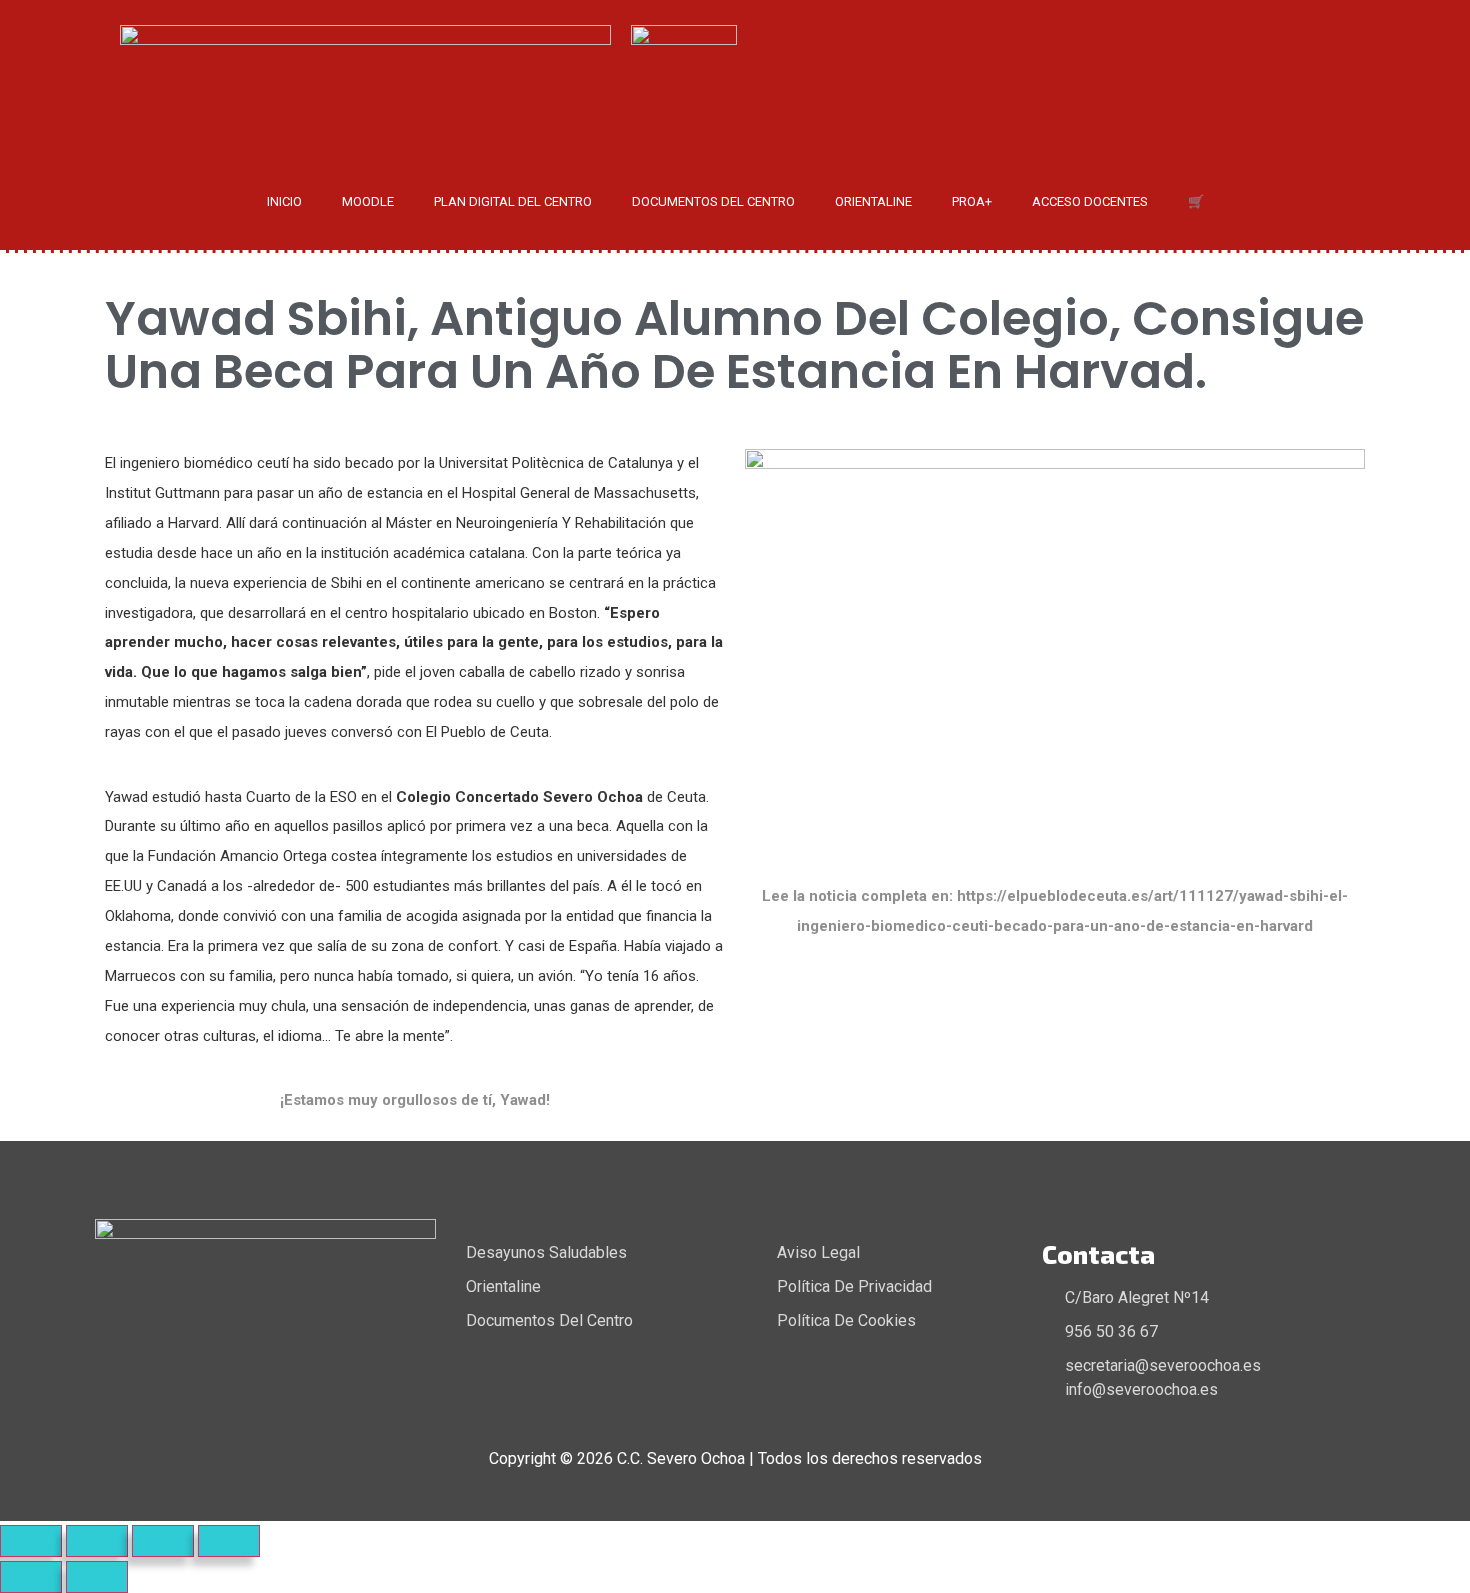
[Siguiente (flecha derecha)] (97, 1577)
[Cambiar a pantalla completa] (97, 1541)
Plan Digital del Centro (513, 201)
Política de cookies (846, 1320)
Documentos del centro (713, 201)
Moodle (368, 201)
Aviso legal (818, 1252)
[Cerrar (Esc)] (229, 1541)
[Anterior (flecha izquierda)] (31, 1577)
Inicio (284, 201)
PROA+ (972, 201)
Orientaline (873, 201)
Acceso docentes (1090, 201)
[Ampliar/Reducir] (31, 1541)
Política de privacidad (854, 1286)
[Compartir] (163, 1541)
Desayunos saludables (546, 1252)
